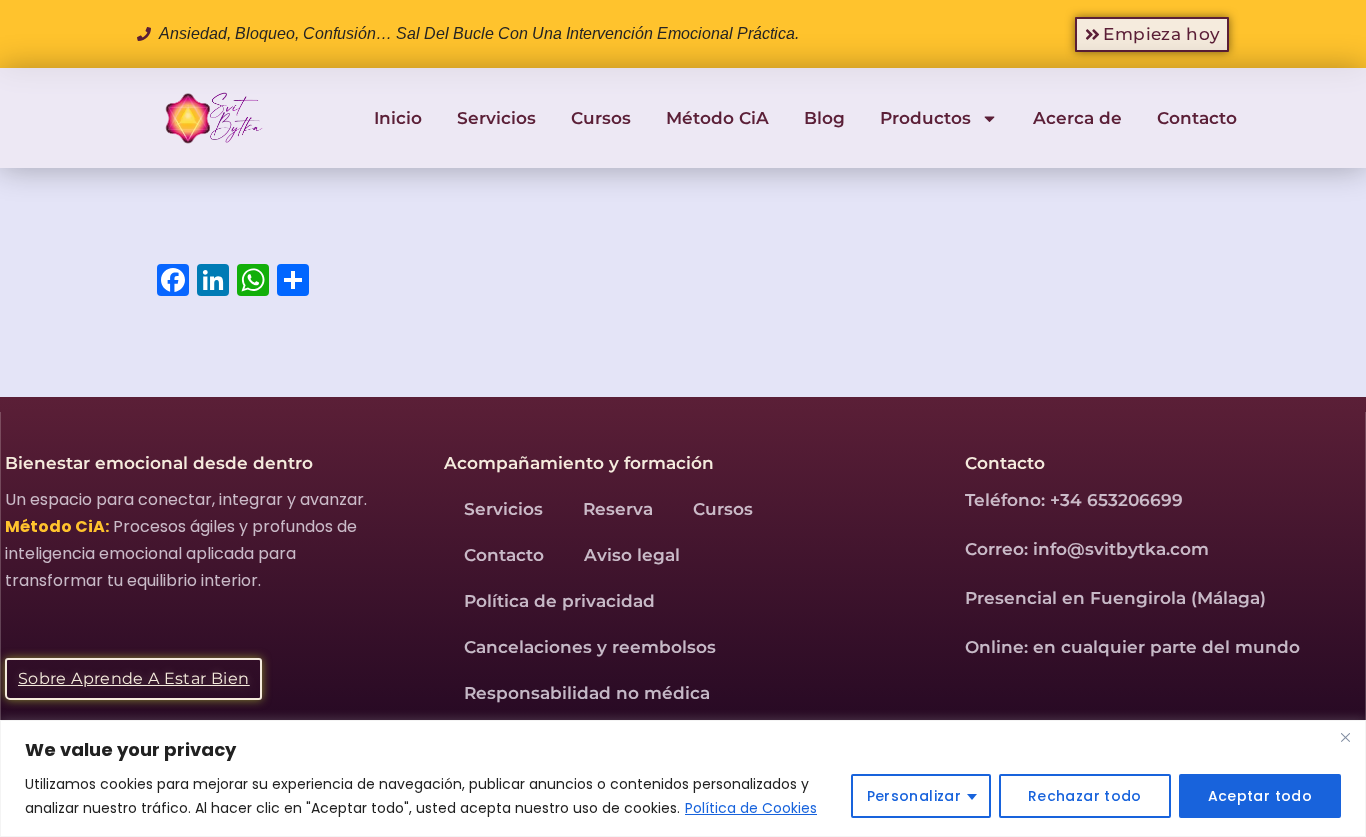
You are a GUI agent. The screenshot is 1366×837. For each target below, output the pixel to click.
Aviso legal (632, 555)
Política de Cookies (751, 808)
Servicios (496, 118)
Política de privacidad (559, 601)
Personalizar (914, 796)
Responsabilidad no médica (587, 693)
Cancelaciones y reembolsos (590, 647)
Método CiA (717, 118)
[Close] (1345, 737)
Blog (824, 118)
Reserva (618, 509)
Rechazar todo (1085, 796)
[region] (683, 778)
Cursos (601, 118)
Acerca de (1077, 118)
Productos (925, 118)
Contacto (1197, 118)
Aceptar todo (1260, 796)
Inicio (398, 118)
